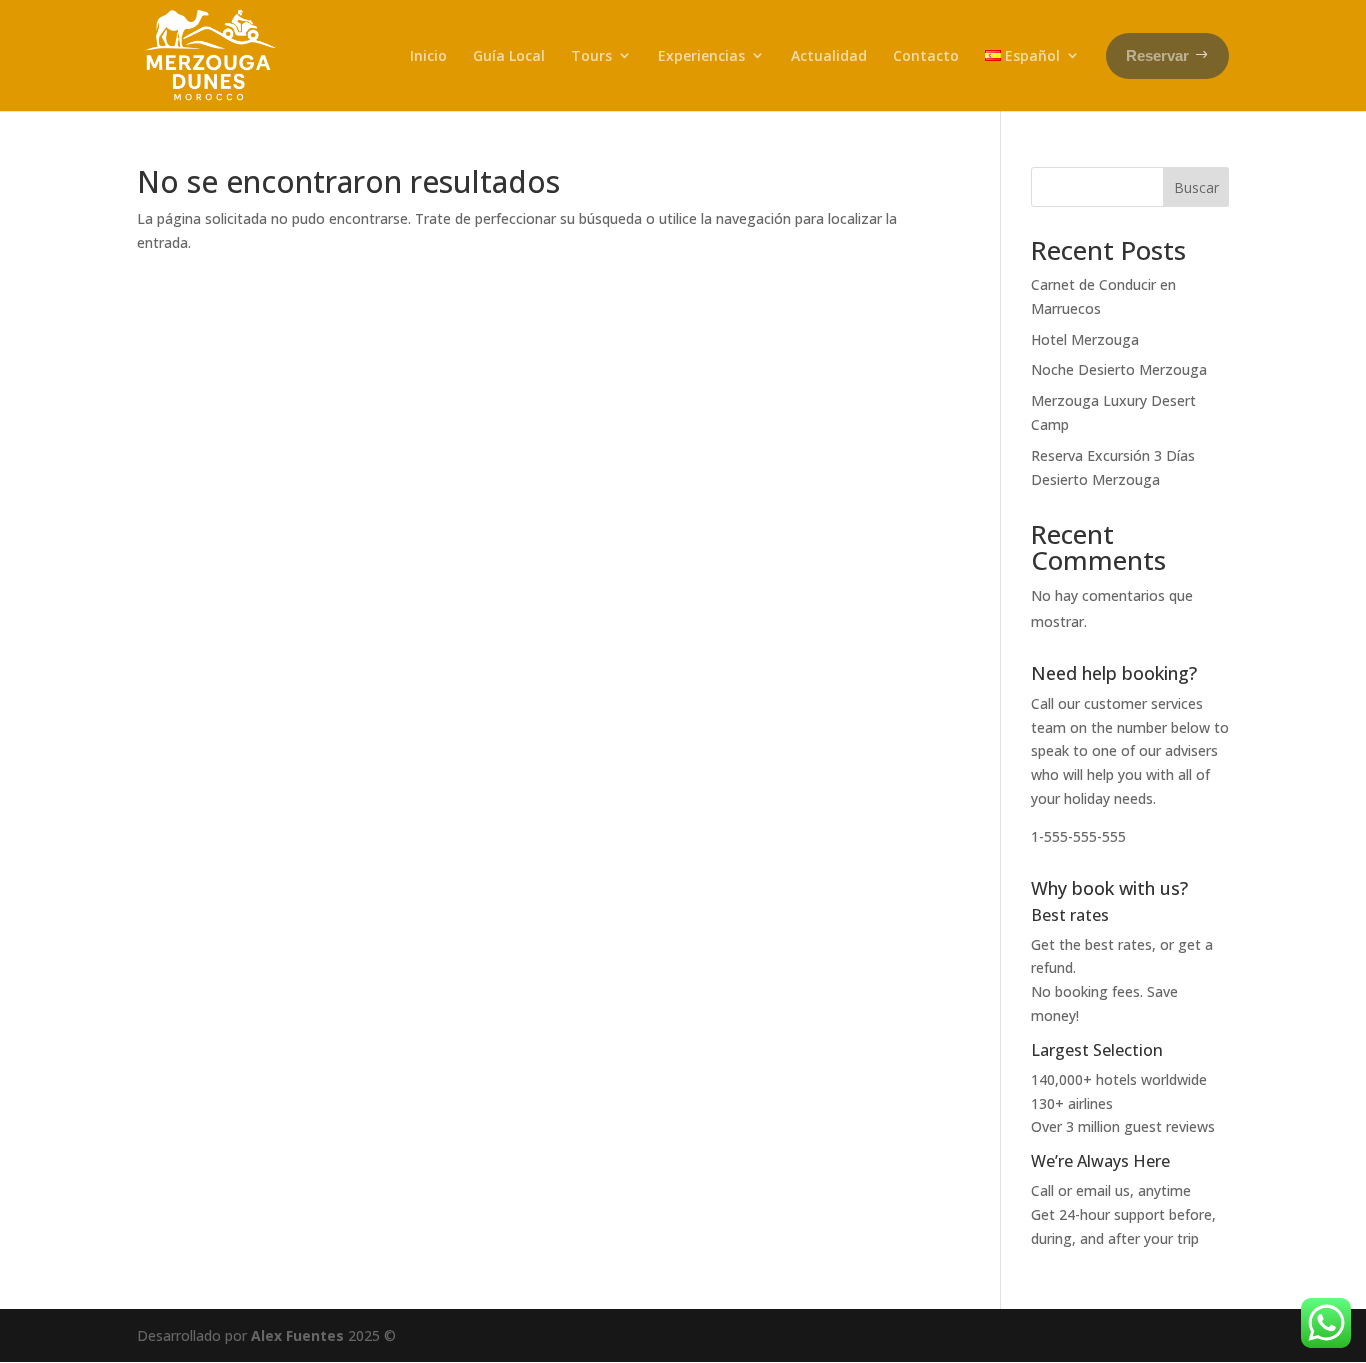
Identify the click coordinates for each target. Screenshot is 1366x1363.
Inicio (428, 55)
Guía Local (509, 55)
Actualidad (829, 55)
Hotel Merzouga (1085, 339)
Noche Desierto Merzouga (1119, 369)
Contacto (926, 55)
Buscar (1196, 187)
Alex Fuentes (297, 1335)
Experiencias (701, 55)
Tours (591, 55)
